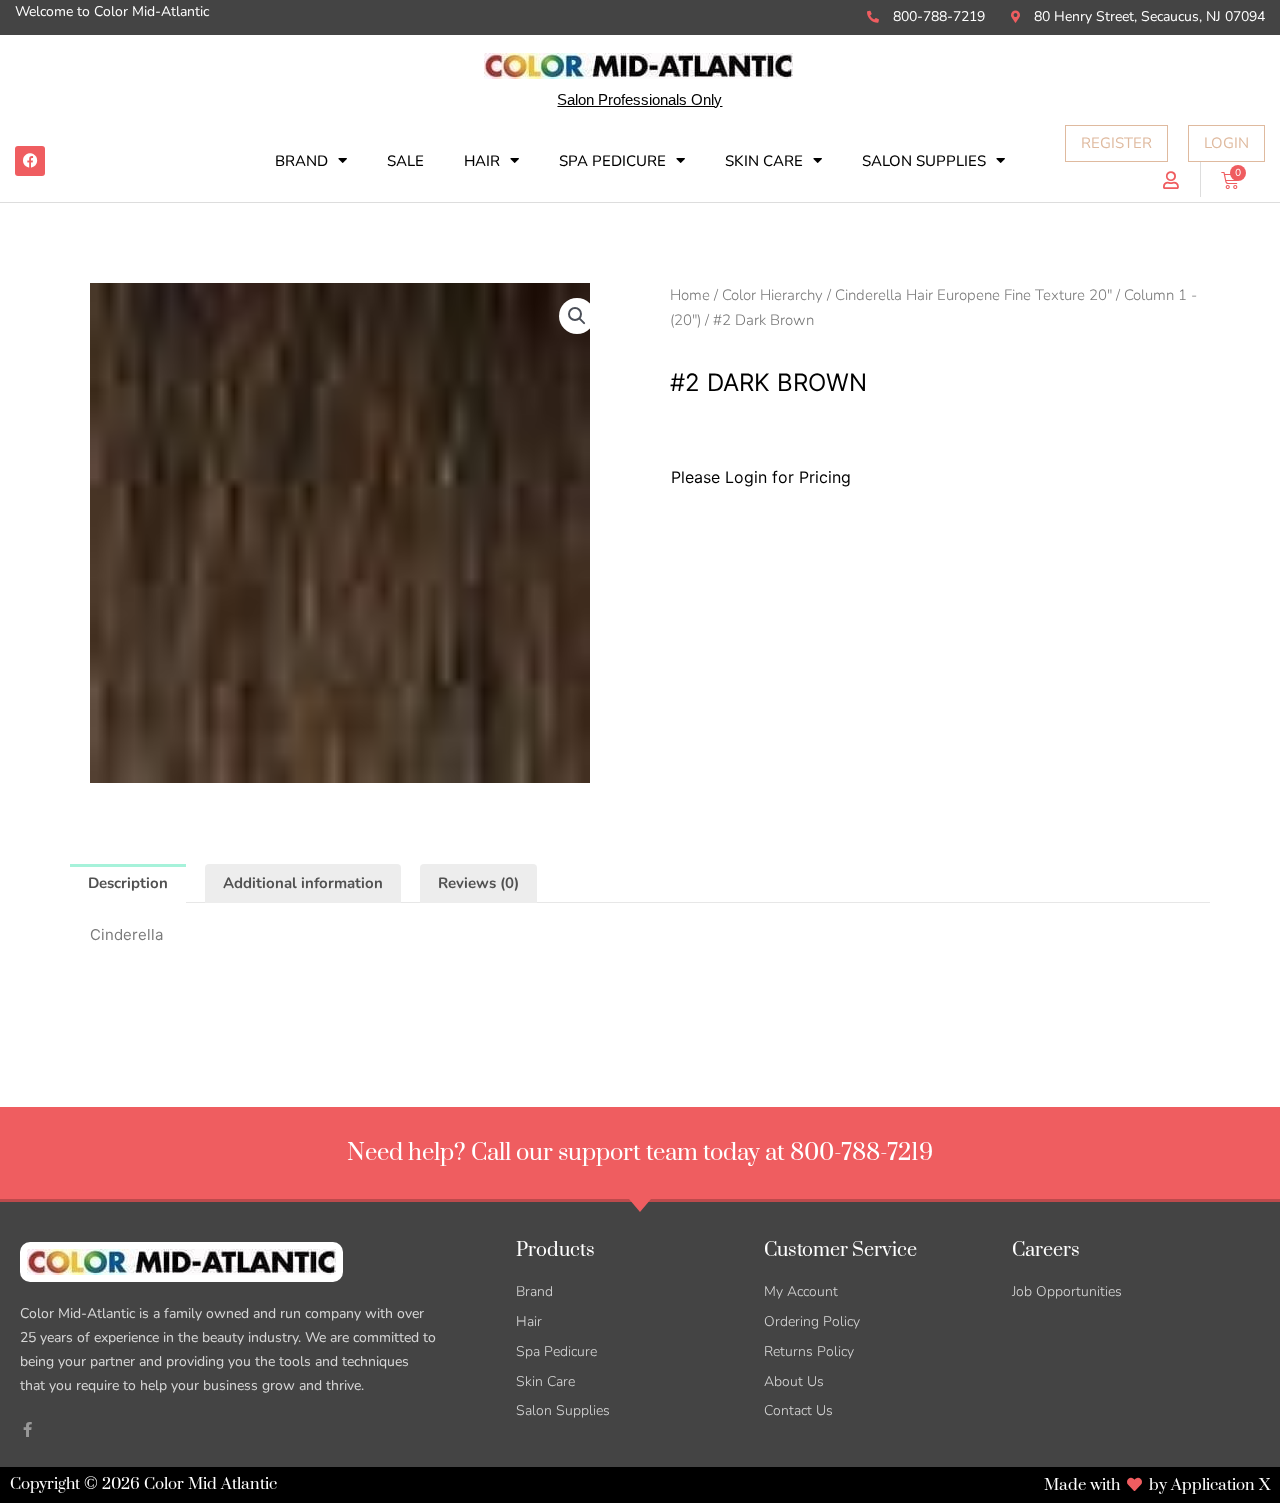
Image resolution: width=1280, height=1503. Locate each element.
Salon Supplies (924, 161)
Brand (301, 161)
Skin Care (764, 161)
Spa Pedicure (612, 161)
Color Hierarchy (772, 295)
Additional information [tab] (303, 883)
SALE (405, 161)
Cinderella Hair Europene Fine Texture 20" (973, 295)
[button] (577, 316)
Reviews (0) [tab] (478, 883)
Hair (482, 161)
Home (690, 295)
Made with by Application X (1157, 1485)
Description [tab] (128, 883)
